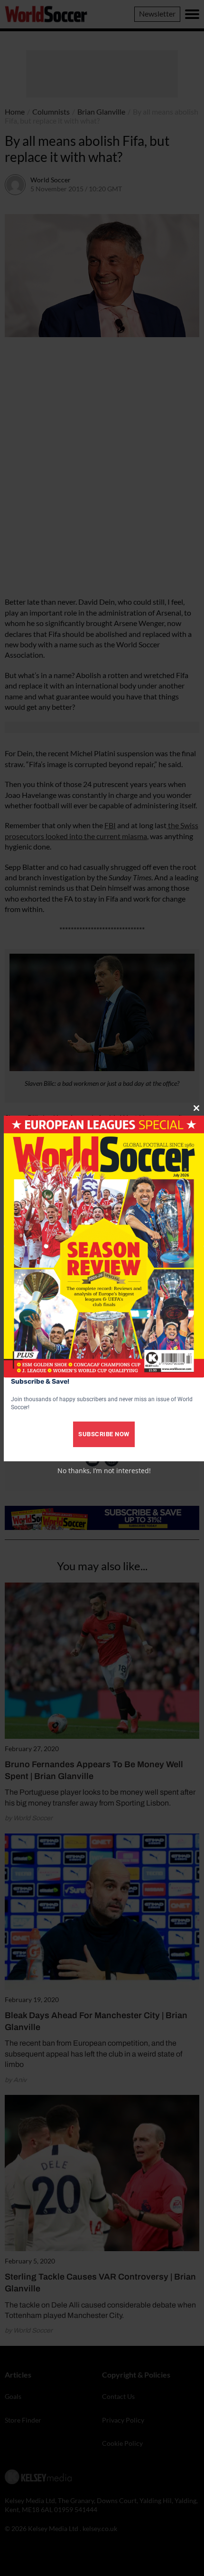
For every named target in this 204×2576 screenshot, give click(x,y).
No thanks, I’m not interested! (104, 1471)
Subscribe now (104, 1434)
